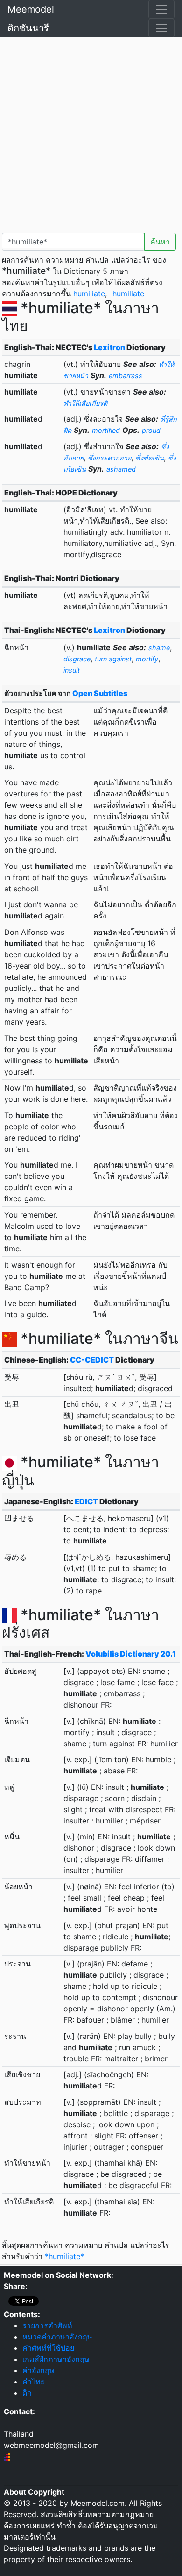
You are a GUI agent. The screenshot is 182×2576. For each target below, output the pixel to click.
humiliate (89, 294)
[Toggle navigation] (161, 9)
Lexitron (109, 347)
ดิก (27, 2393)
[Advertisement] (91, 133)
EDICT (86, 1501)
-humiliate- (128, 294)
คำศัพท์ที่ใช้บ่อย (48, 2348)
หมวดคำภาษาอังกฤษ (57, 2337)
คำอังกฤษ (38, 2370)
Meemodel (31, 9)
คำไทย (34, 2382)
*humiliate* (64, 2256)
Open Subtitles (100, 693)
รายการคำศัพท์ (47, 2325)
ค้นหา (160, 242)
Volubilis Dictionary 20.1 (131, 1654)
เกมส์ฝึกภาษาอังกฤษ (56, 2359)
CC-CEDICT (92, 1360)
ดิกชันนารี (28, 28)
